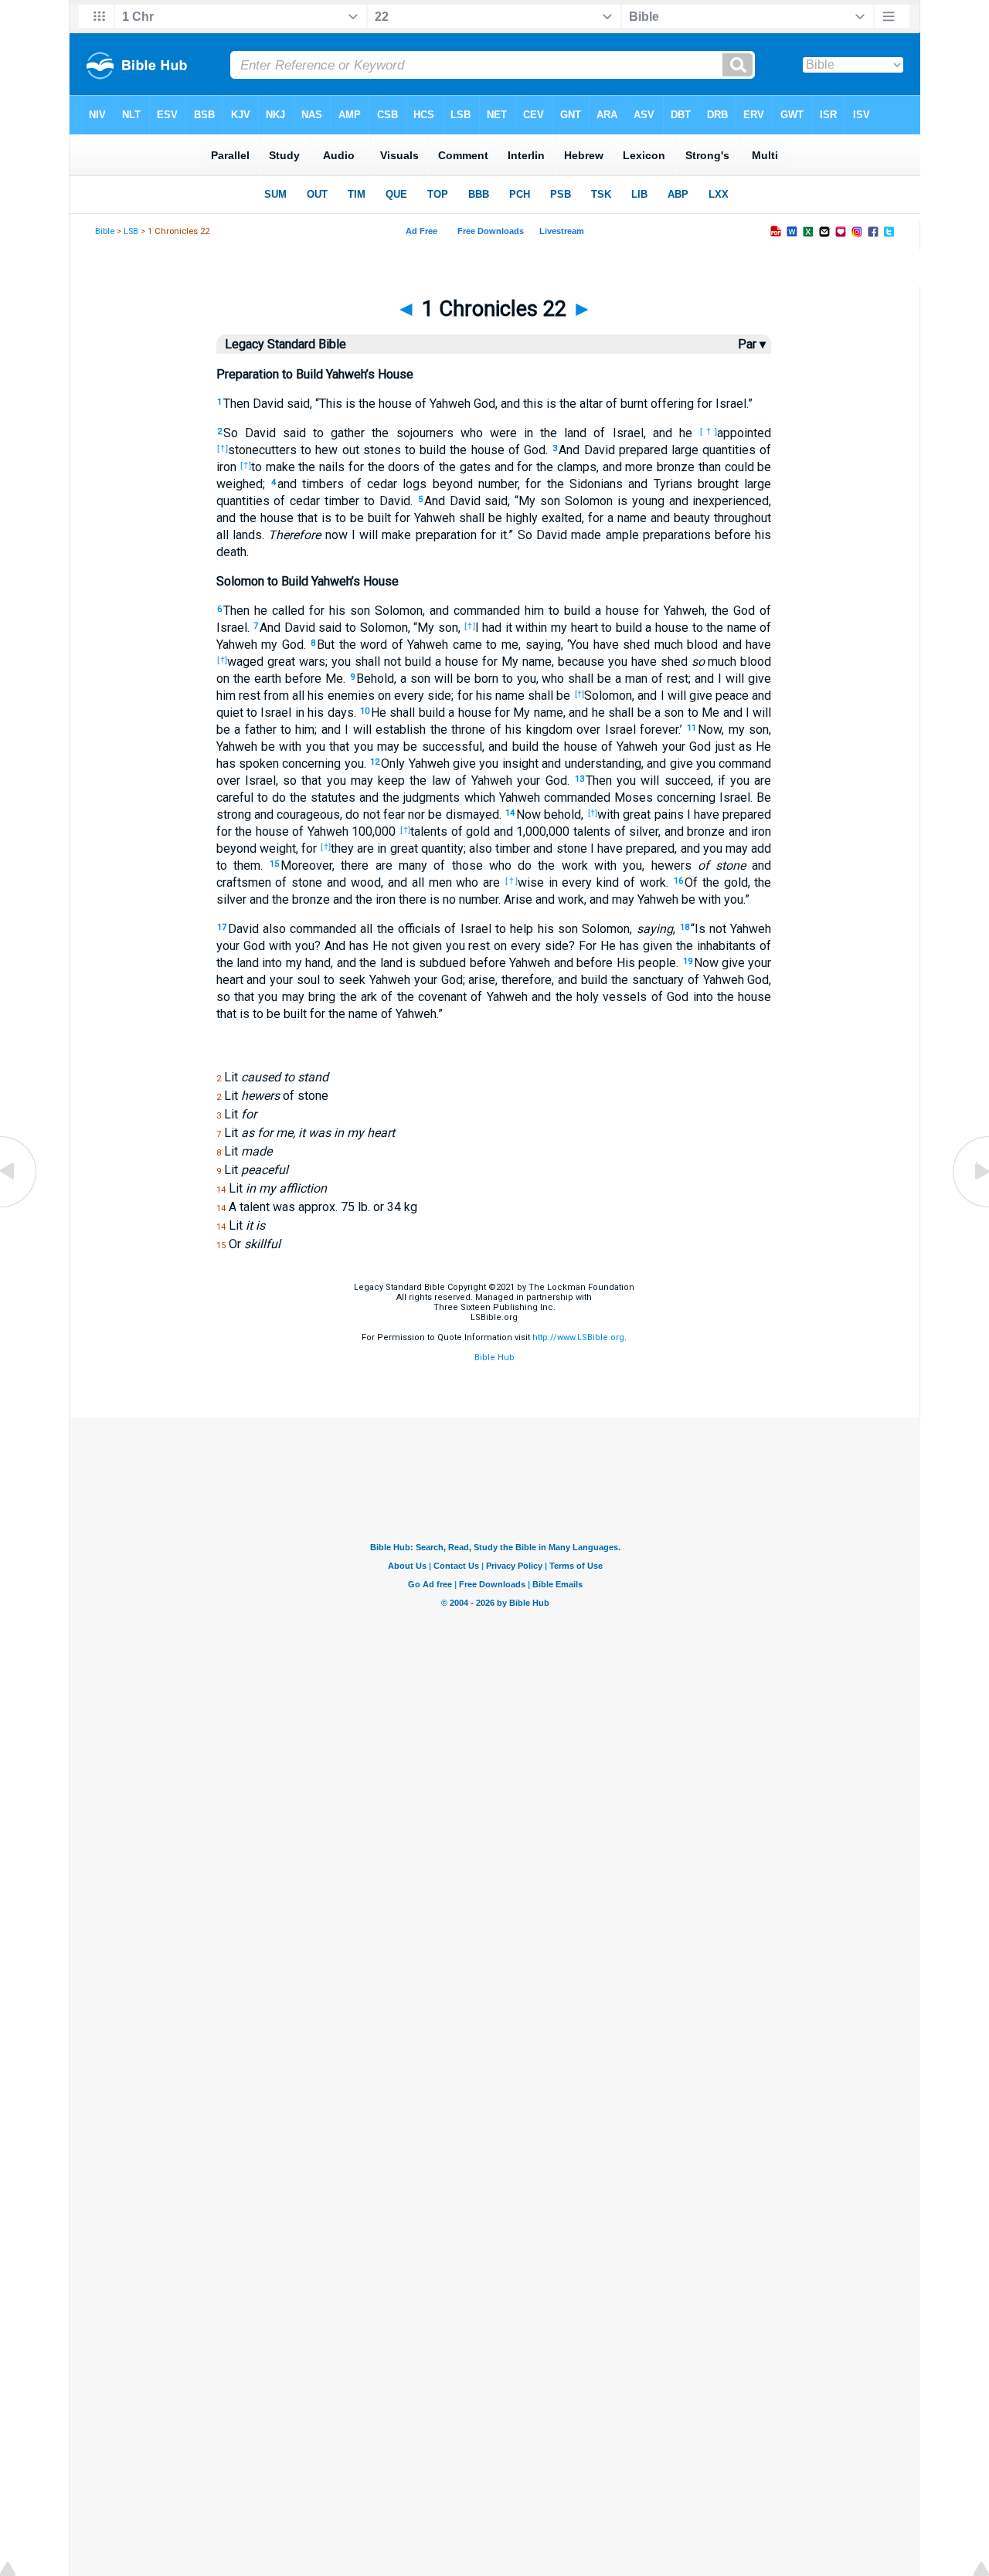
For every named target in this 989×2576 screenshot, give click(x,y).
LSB (131, 231)
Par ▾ (752, 344)
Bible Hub (494, 1358)
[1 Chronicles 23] (970, 1206)
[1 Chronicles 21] (19, 1206)
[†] (709, 431)
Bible (105, 231)
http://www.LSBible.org (578, 1337)
